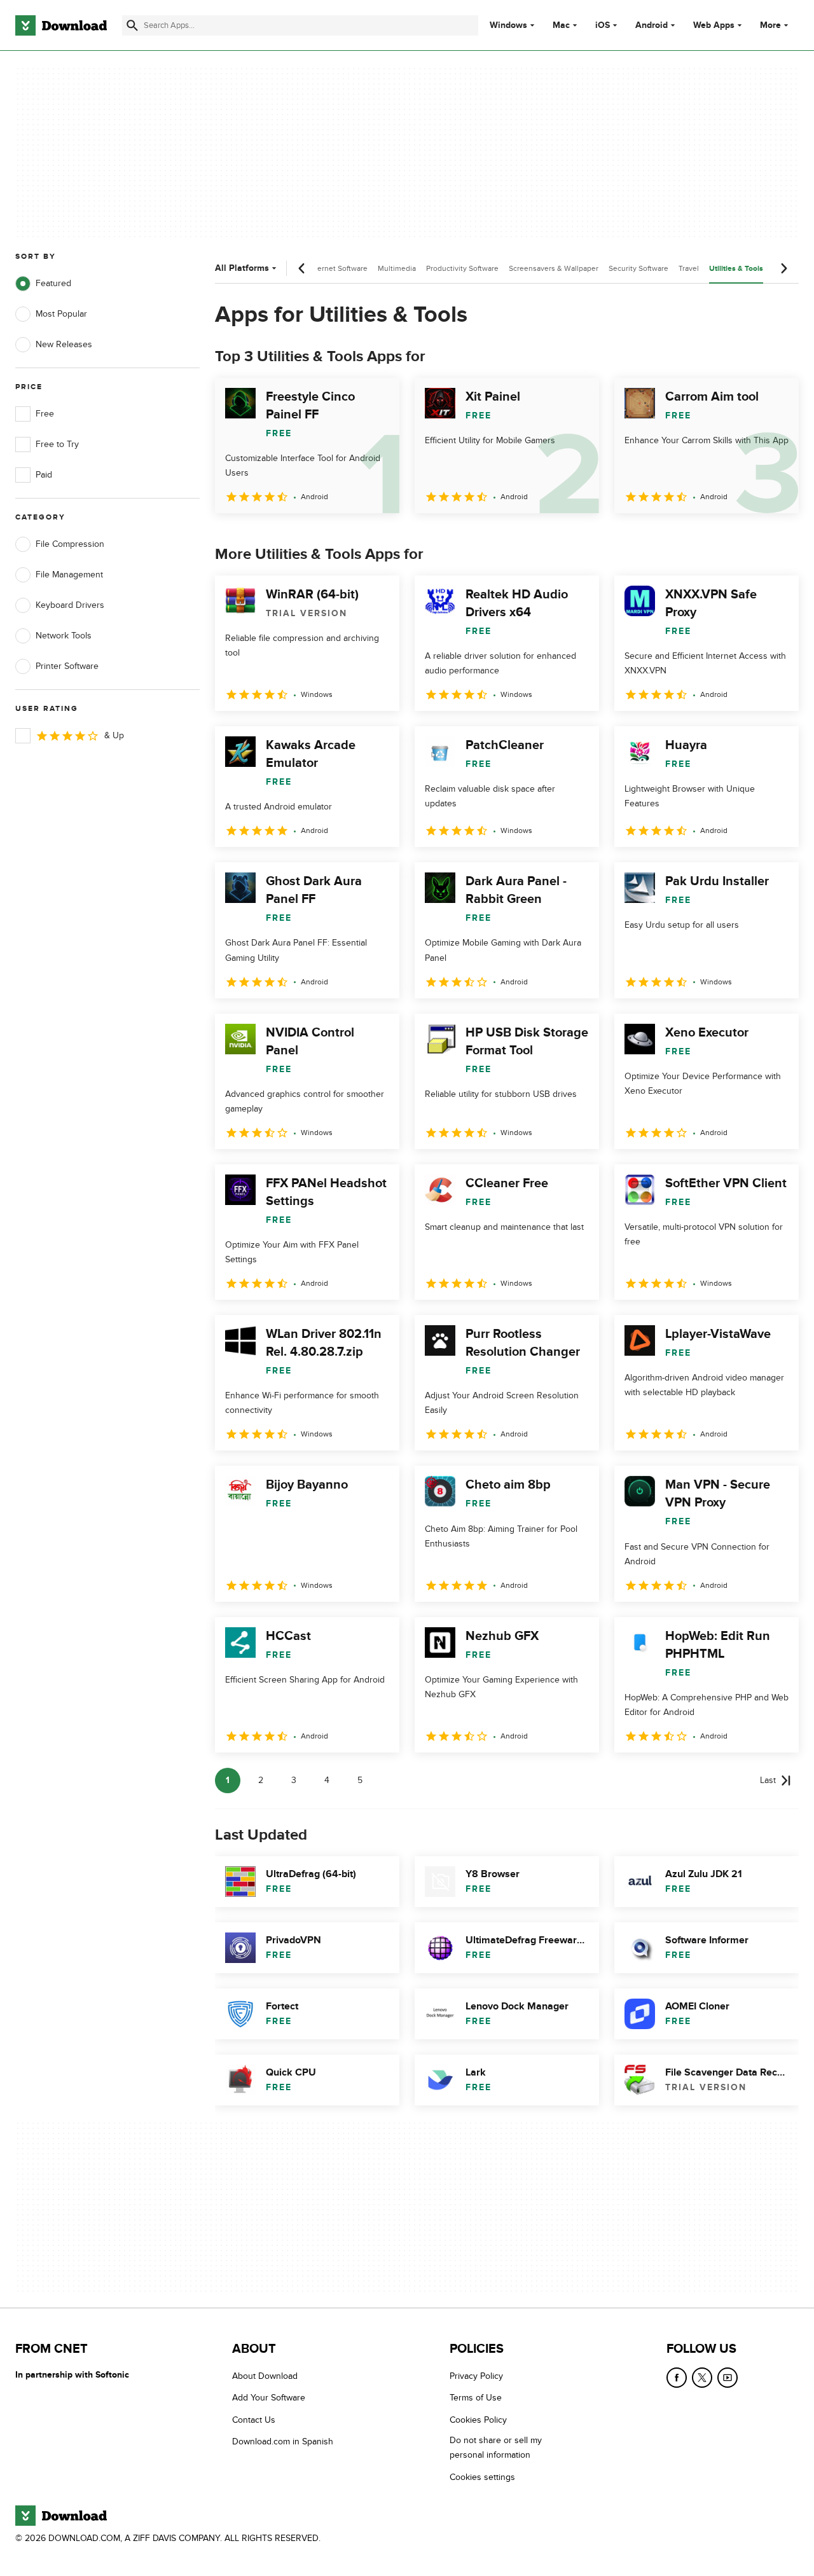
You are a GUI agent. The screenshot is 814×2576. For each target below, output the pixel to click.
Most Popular (61, 314)
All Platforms (242, 268)
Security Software (638, 268)
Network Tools (64, 636)
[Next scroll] (783, 268)
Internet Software (338, 268)
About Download (265, 2376)
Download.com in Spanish (283, 2442)
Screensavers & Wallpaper (554, 268)
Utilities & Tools (736, 269)
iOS (603, 25)
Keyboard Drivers (70, 605)
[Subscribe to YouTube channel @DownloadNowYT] (728, 2378)
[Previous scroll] (302, 268)
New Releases (64, 344)
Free (45, 414)
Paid (44, 475)
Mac (561, 25)
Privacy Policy (476, 2376)
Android (652, 25)
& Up (114, 735)
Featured (53, 283)
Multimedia (397, 268)
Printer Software (67, 666)
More (770, 25)
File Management (69, 575)
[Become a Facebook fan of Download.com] (677, 2378)
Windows (508, 25)
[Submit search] (132, 25)
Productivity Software (462, 268)
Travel (689, 268)
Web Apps (714, 25)
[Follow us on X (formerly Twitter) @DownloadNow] (702, 2378)
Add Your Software (269, 2398)
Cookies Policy (478, 2419)
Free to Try (57, 444)
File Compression (70, 544)
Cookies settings (482, 2476)
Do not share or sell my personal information (496, 2448)
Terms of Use (476, 2398)
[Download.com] (61, 25)
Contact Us (254, 2419)
